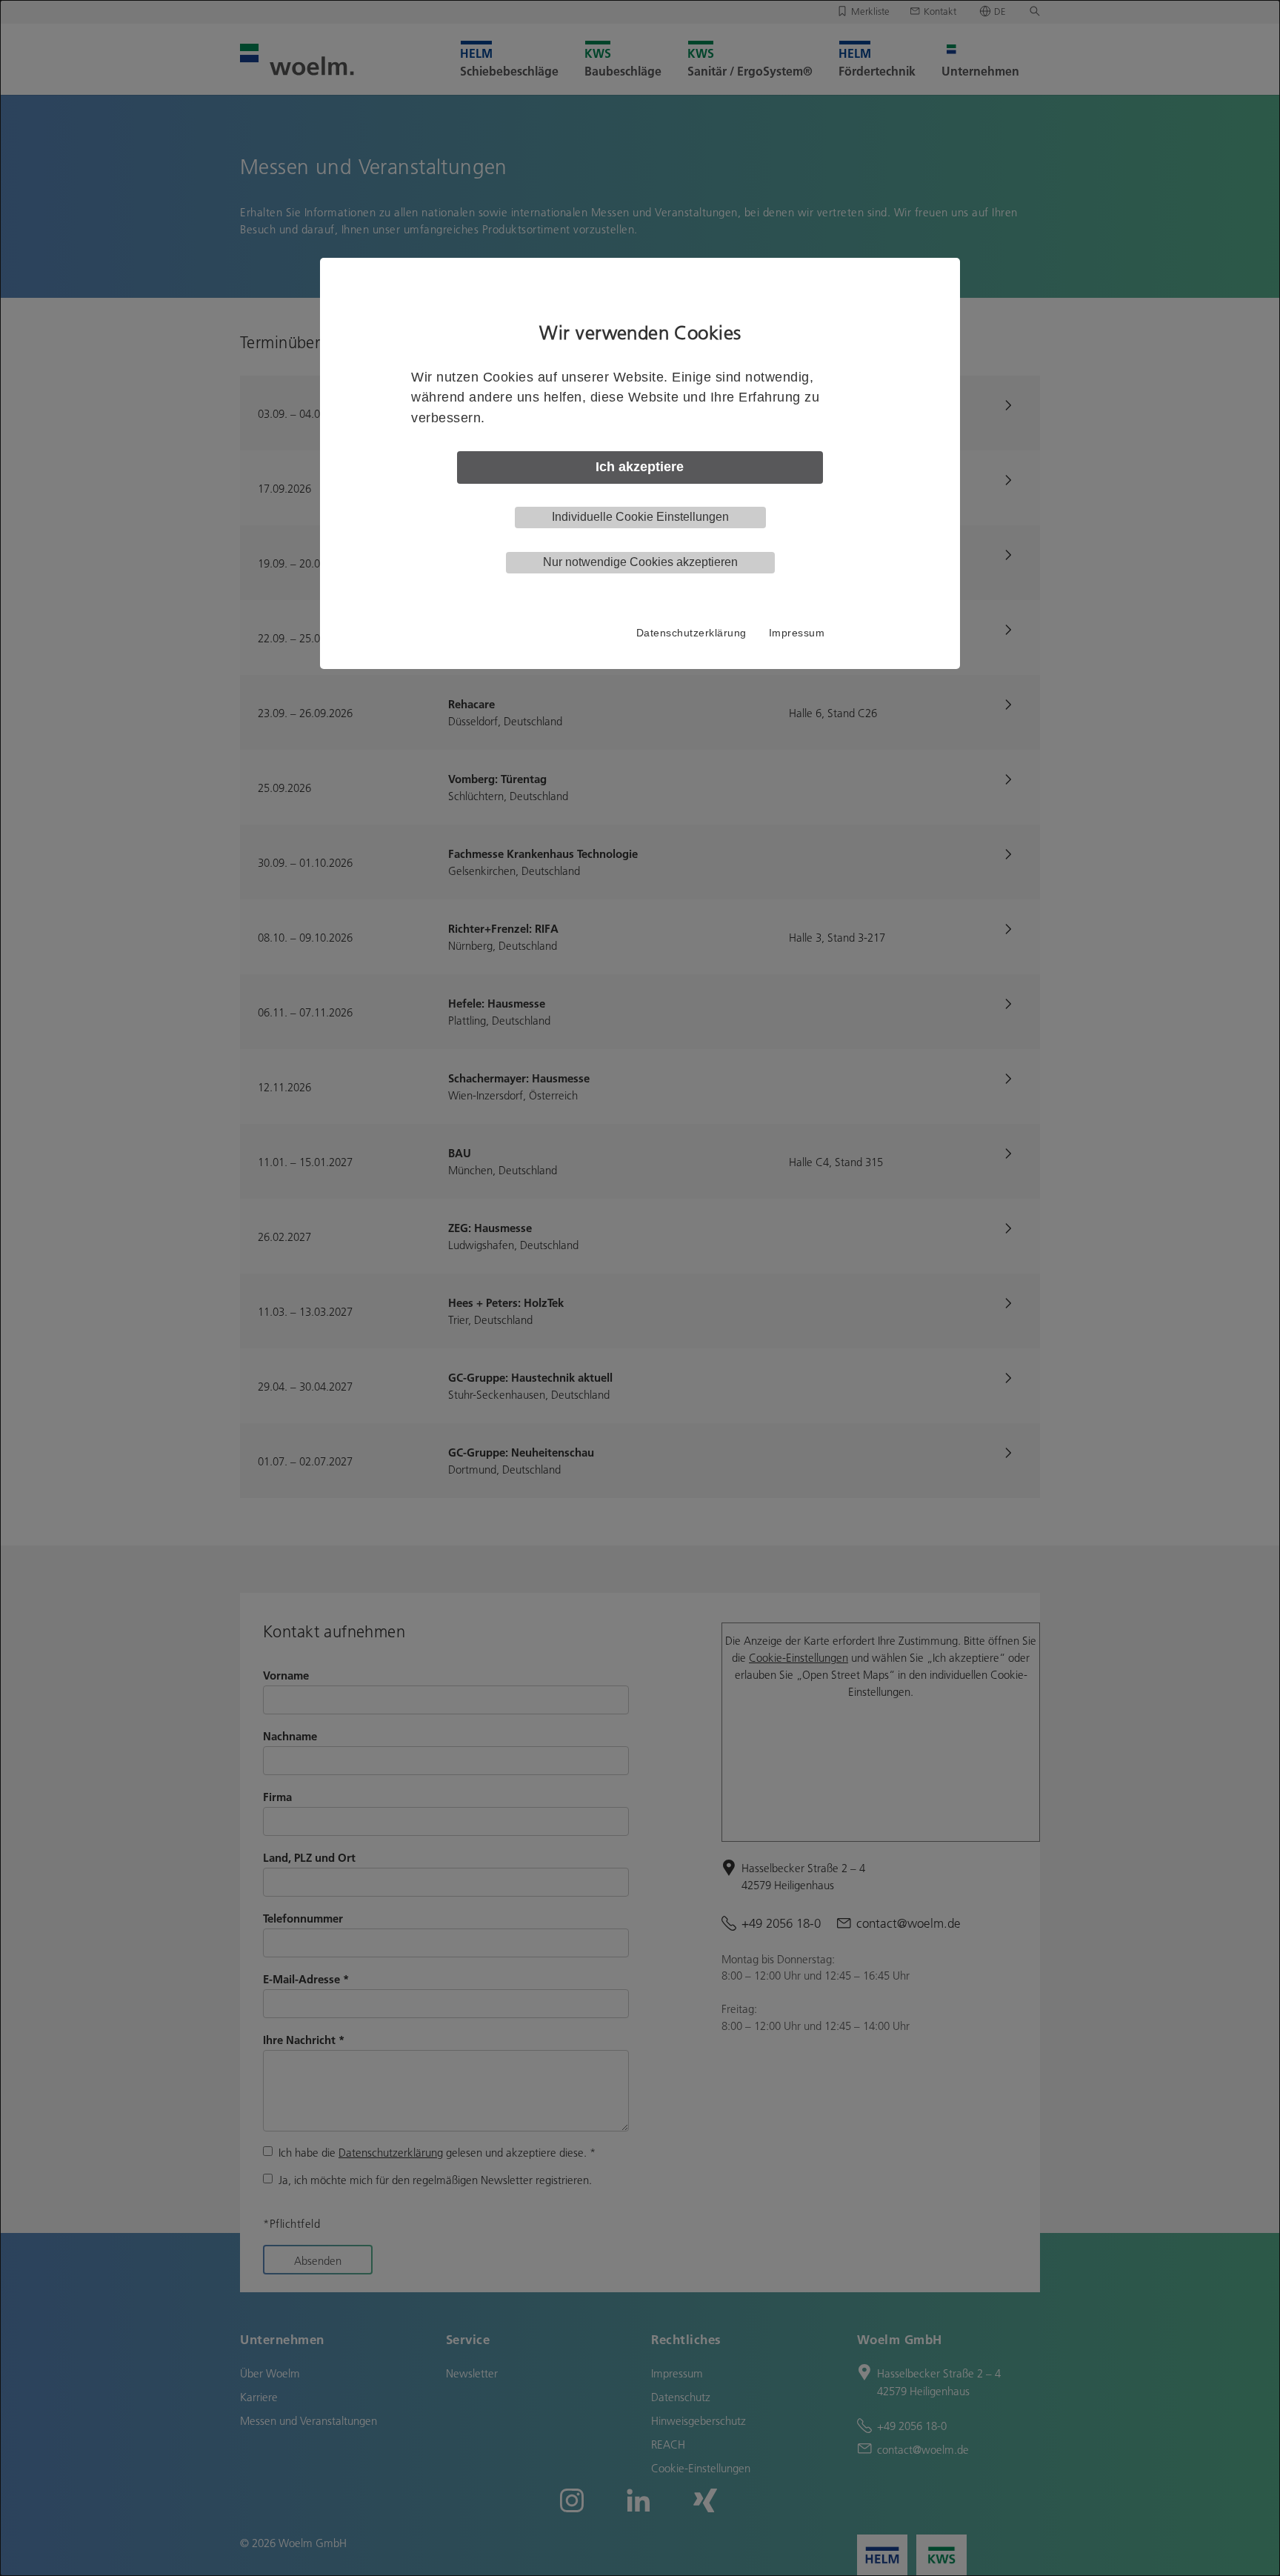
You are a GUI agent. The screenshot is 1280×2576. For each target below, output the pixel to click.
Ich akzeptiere (640, 467)
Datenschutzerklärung (691, 633)
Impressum (797, 633)
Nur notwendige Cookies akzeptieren (640, 562)
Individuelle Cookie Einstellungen (640, 517)
